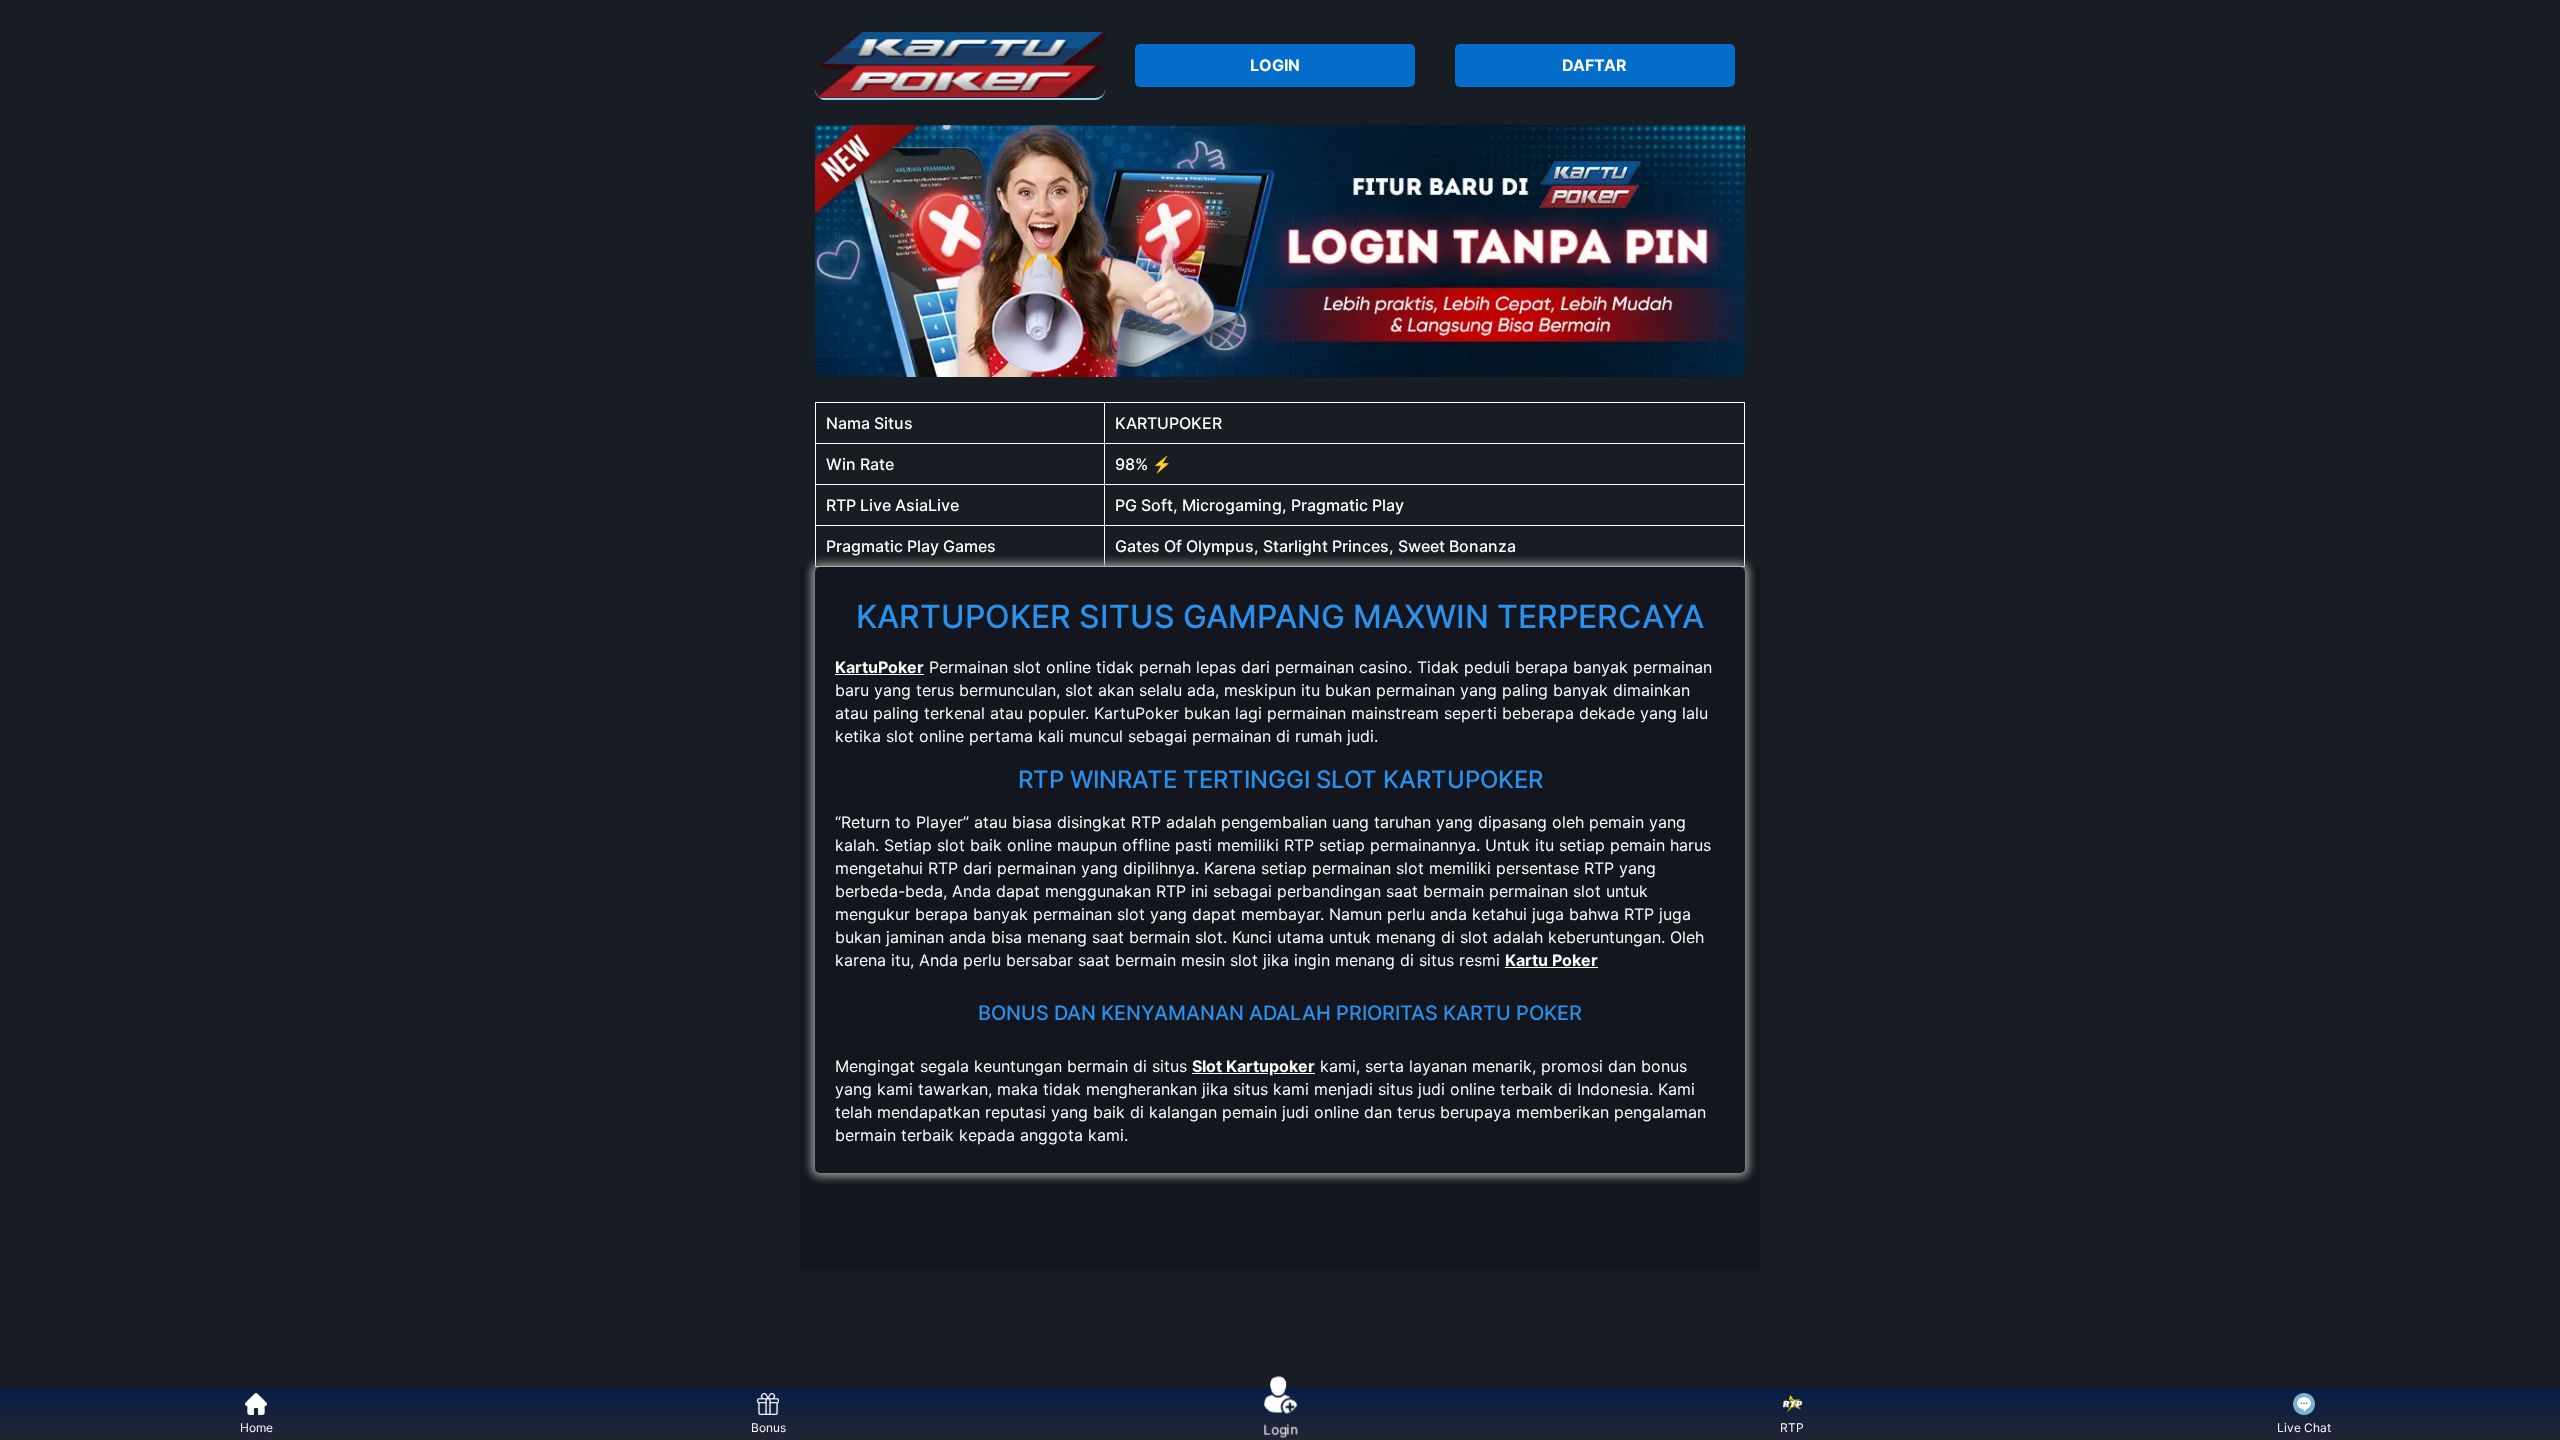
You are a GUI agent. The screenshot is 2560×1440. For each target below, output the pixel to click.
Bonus (768, 1427)
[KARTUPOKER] (960, 65)
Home (256, 1427)
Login (1280, 1426)
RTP (1792, 1427)
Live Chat (2304, 1427)
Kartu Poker (1551, 960)
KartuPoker (879, 667)
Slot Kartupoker (1253, 1066)
